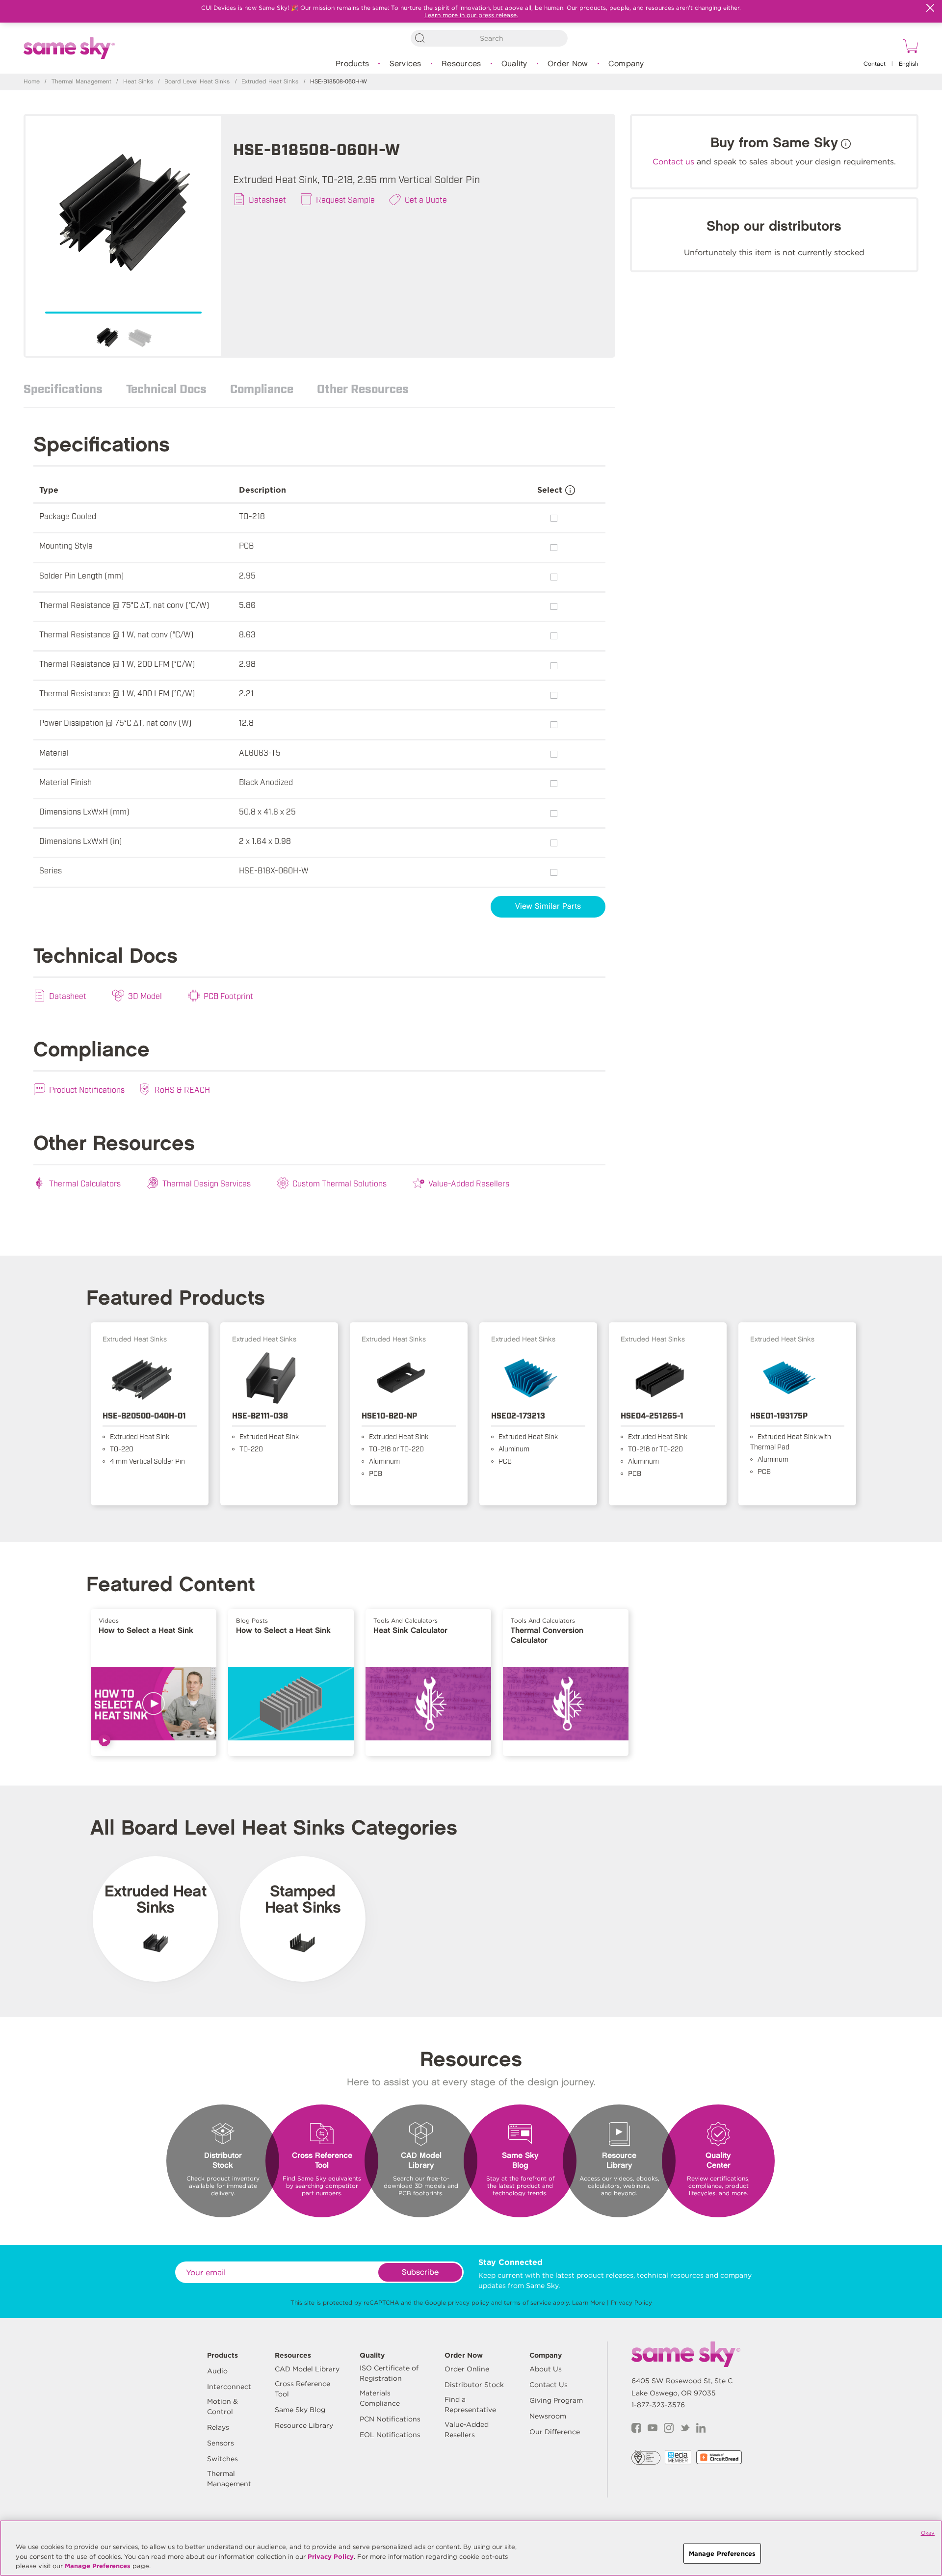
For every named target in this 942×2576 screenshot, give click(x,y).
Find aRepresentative (470, 2405)
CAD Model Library (307, 2369)
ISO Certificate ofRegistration (389, 2373)
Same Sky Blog (300, 2410)
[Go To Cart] (909, 48)
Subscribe (420, 2273)
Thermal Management (81, 82)
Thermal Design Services (207, 1183)
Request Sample (345, 199)
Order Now (568, 64)
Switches (222, 2459)
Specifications (63, 388)
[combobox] (489, 38)
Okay (928, 2533)
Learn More (589, 2302)
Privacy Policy (631, 2302)
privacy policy (469, 2302)
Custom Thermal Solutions (340, 1183)
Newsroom (548, 2416)
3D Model (145, 996)
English (909, 64)
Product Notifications (87, 1089)
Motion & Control (222, 2406)
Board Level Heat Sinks (197, 82)
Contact (875, 64)
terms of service (527, 2302)
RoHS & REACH (182, 1089)
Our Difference (555, 2432)
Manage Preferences (98, 2566)
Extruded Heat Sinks (270, 82)
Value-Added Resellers (469, 1183)
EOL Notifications (390, 2435)
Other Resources (363, 388)
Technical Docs (166, 388)
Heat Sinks (138, 82)
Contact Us (549, 2385)
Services (406, 64)
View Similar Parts (548, 907)
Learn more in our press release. (471, 15)
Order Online (467, 2369)
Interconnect (229, 2387)
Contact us (673, 162)
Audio (217, 2371)
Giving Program (556, 2400)
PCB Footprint (228, 996)
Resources (461, 64)
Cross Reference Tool (302, 2389)
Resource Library (304, 2425)
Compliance (262, 388)
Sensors (221, 2443)
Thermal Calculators (85, 1183)
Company (626, 64)
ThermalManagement (229, 2479)
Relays (218, 2427)
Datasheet (267, 199)
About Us (546, 2369)
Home (32, 82)
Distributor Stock (474, 2385)
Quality (514, 64)
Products (352, 64)
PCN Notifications (390, 2419)
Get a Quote (426, 199)
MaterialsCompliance (380, 2398)
